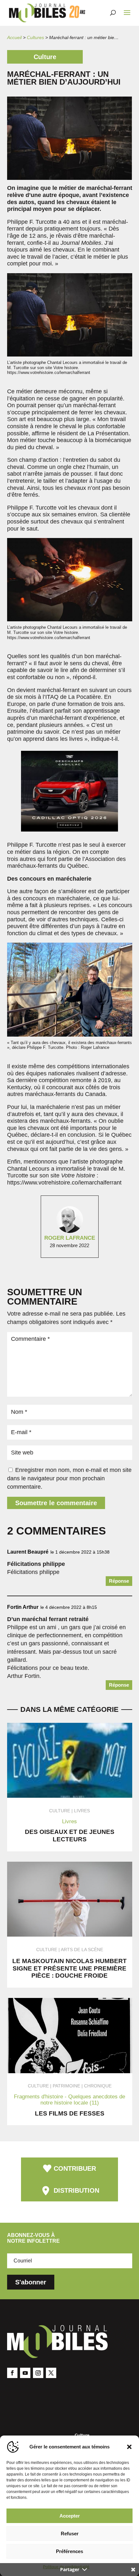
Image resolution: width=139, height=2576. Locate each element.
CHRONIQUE (98, 2086)
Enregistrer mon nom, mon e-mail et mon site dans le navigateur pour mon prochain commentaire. (69, 1478)
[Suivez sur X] (51, 2373)
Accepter (70, 2516)
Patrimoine (66, 2086)
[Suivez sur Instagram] (38, 2373)
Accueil (14, 37)
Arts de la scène (82, 1950)
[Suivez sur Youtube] (25, 2373)
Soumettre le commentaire (56, 1503)
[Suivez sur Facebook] (12, 2373)
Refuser (70, 2534)
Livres (82, 1811)
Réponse (119, 1581)
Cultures (35, 37)
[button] (129, 2447)
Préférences (69, 2551)
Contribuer (75, 2168)
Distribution (76, 2190)
